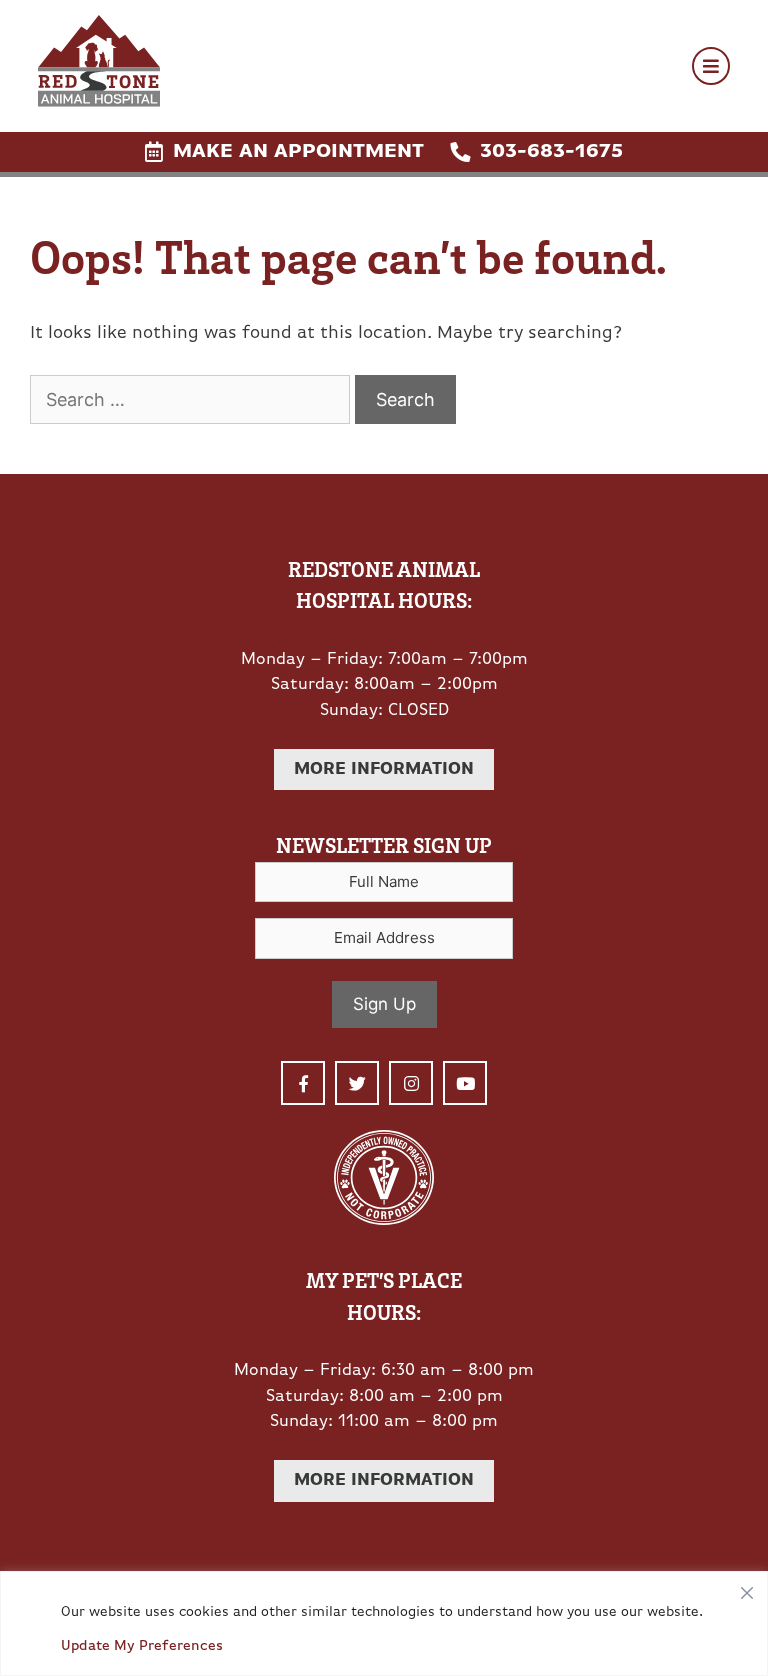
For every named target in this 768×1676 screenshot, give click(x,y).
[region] (384, 1623)
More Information (384, 769)
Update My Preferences (142, 1646)
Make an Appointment (298, 152)
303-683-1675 (551, 152)
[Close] (747, 1588)
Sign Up (384, 1004)
